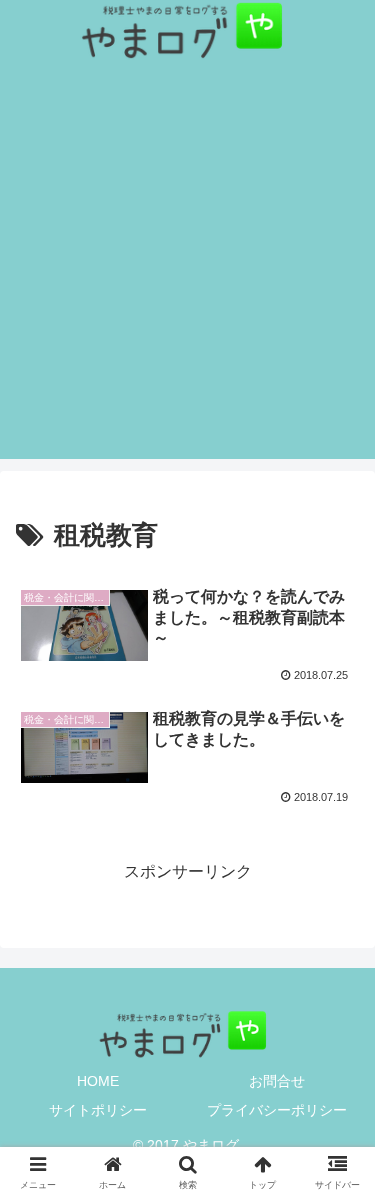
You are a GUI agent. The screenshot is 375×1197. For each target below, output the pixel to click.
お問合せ (277, 1081)
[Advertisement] (187, 271)
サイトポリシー (98, 1110)
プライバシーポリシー (277, 1110)
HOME (98, 1081)
